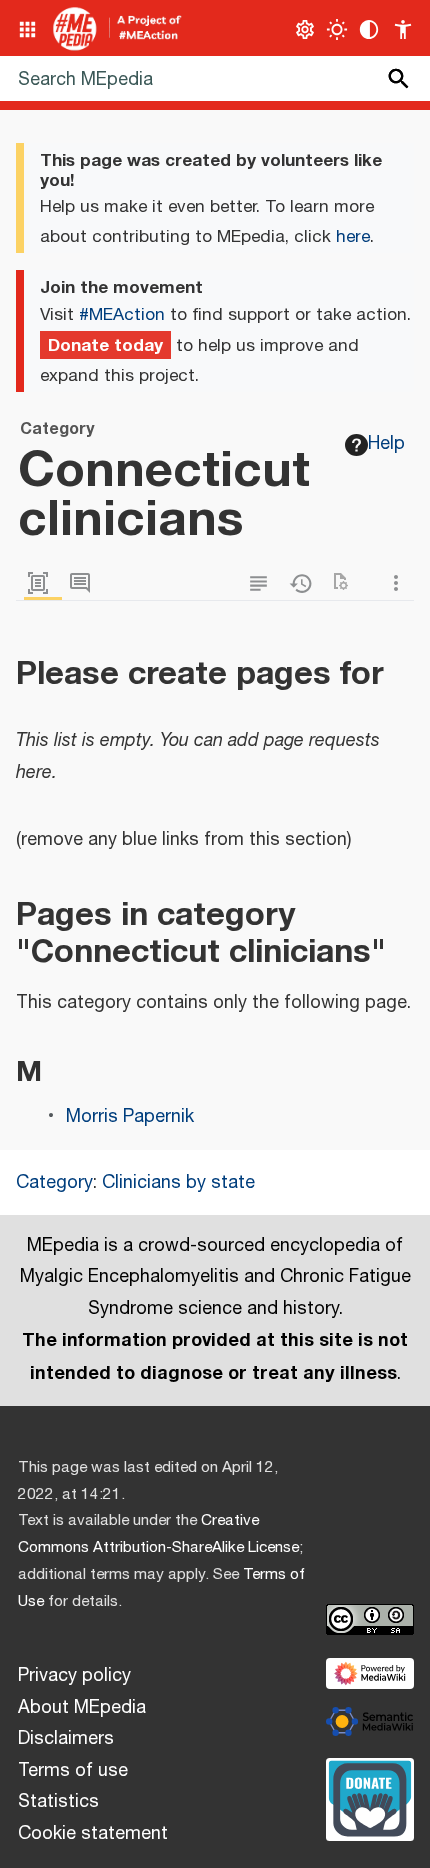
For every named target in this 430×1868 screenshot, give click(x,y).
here (353, 237)
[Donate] (370, 1797)
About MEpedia (82, 1708)
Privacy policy (74, 1676)
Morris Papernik (130, 1117)
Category (54, 1183)
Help (386, 444)
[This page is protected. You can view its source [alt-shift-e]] (263, 583)
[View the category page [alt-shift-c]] (43, 583)
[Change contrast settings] (369, 29)
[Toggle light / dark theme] (337, 29)
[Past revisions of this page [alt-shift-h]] (305, 583)
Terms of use (73, 1771)
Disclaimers (66, 1739)
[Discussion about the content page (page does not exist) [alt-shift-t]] (85, 583)
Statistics (58, 1802)
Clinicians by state (178, 1183)
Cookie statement (93, 1834)
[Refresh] (347, 583)
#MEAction (122, 315)
